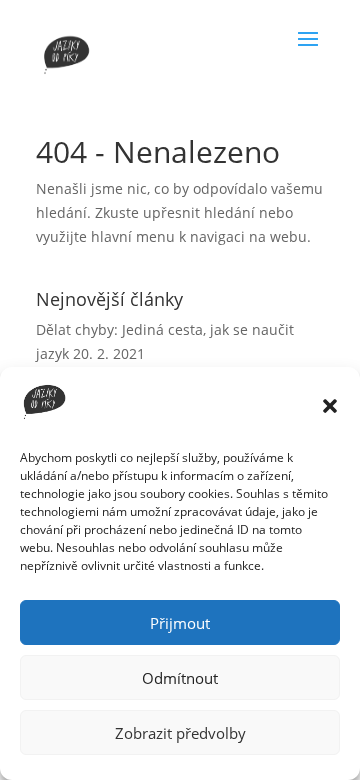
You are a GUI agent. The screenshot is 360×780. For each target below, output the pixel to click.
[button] (330, 406)
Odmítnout (180, 678)
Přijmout (180, 623)
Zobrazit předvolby (180, 733)
